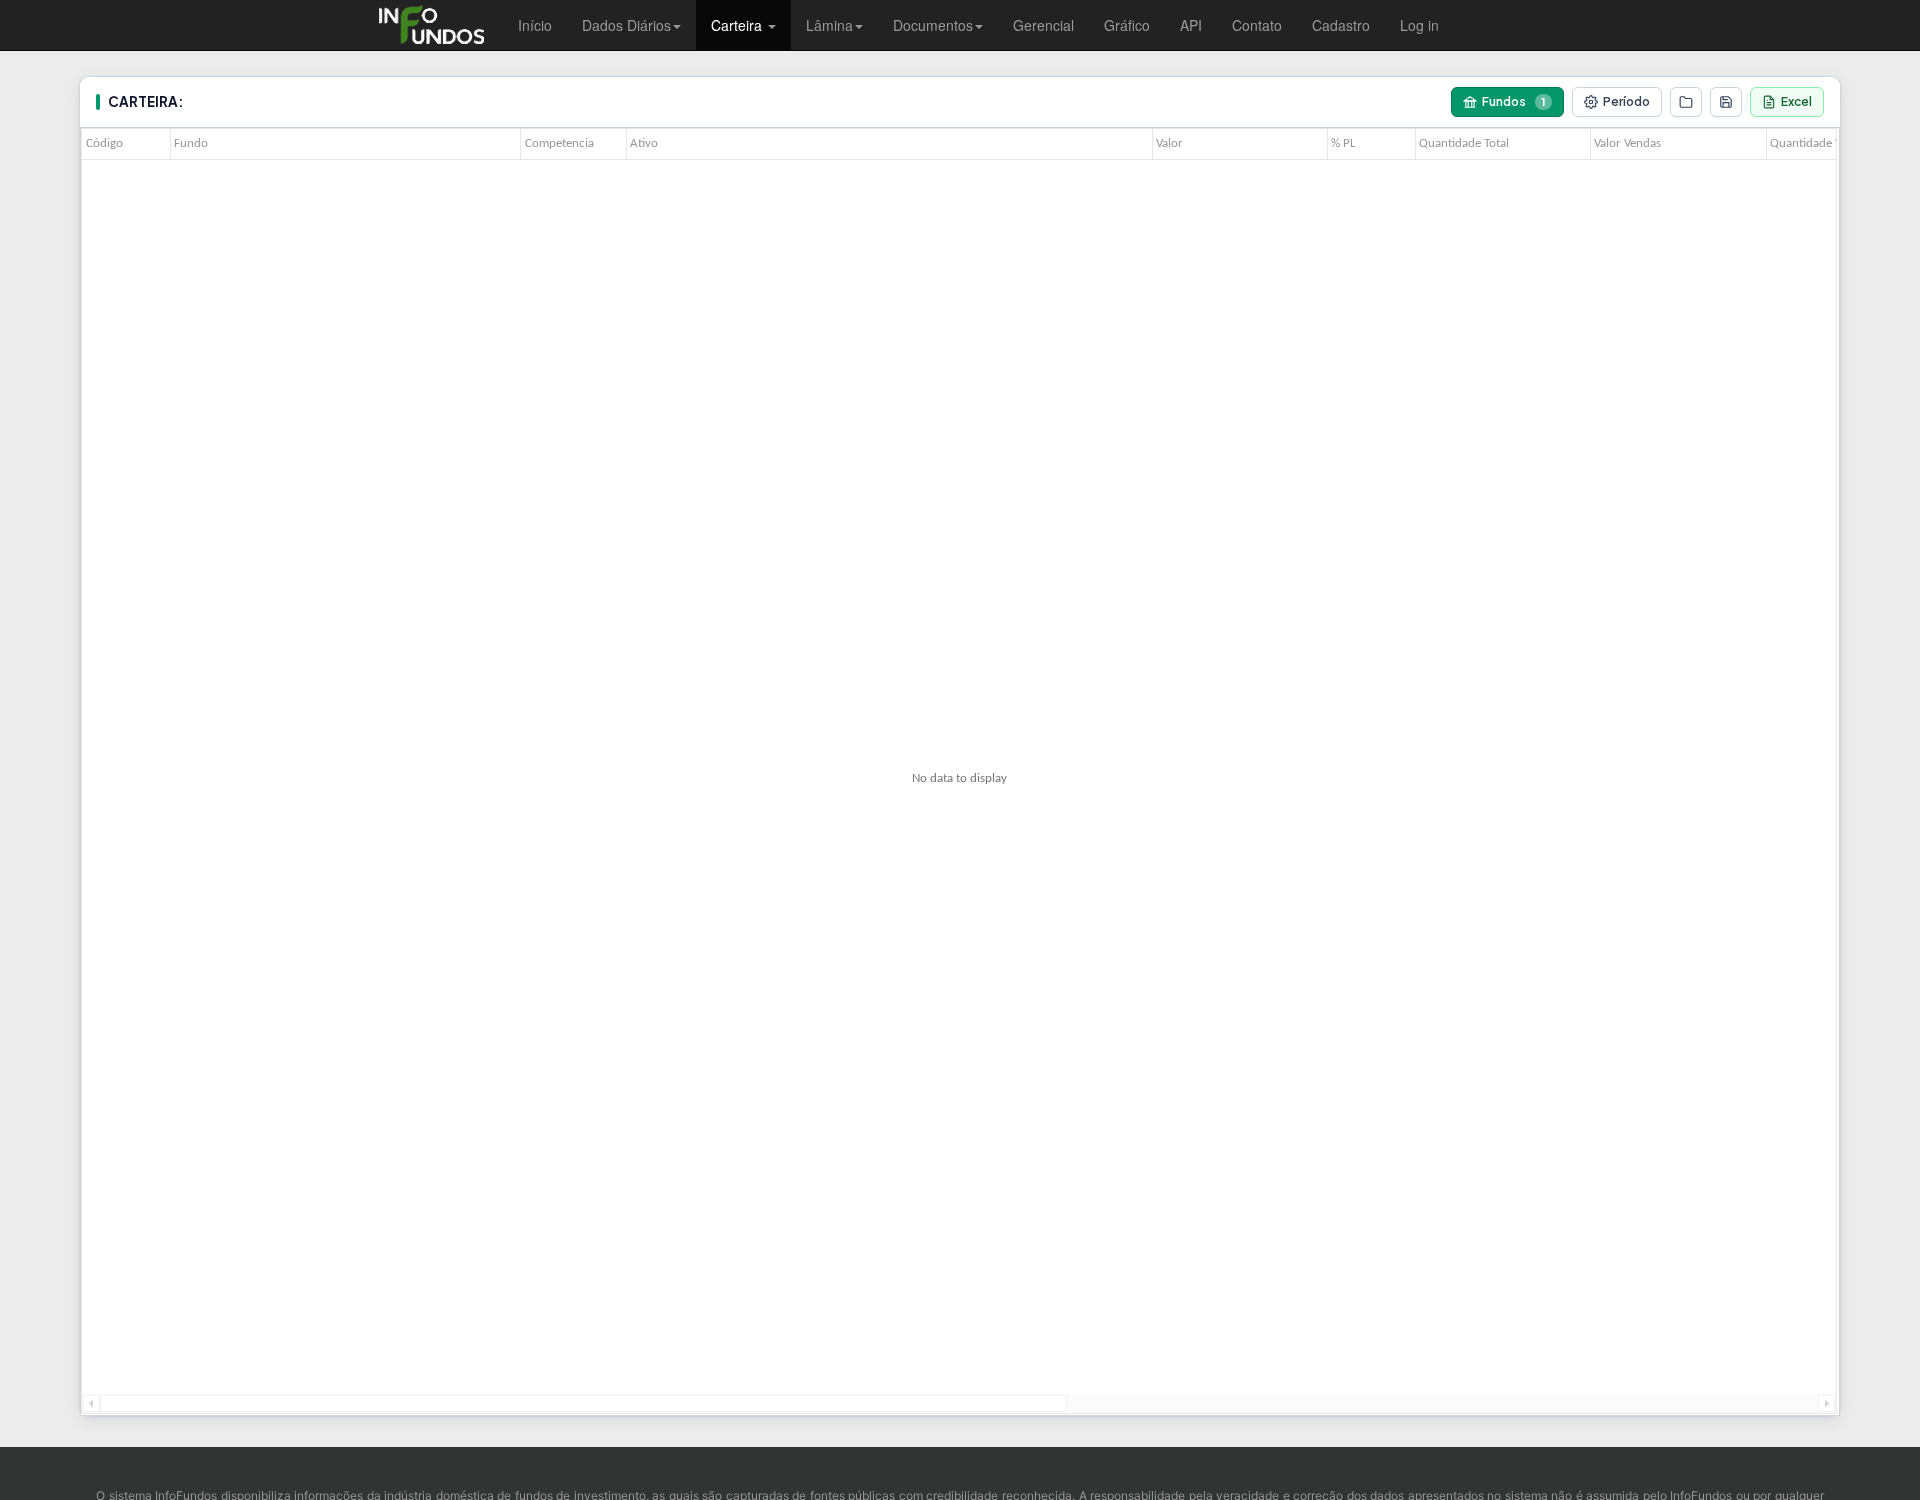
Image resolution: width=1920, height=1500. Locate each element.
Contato (1257, 25)
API (1191, 25)
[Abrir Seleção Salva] (1686, 102)
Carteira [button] (738, 25)
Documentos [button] (933, 25)
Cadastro (1341, 25)
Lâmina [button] (829, 25)
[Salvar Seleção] (1726, 102)
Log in (1419, 25)
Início (535, 25)
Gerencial (1043, 25)
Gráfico (1127, 25)
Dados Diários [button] (626, 25)
